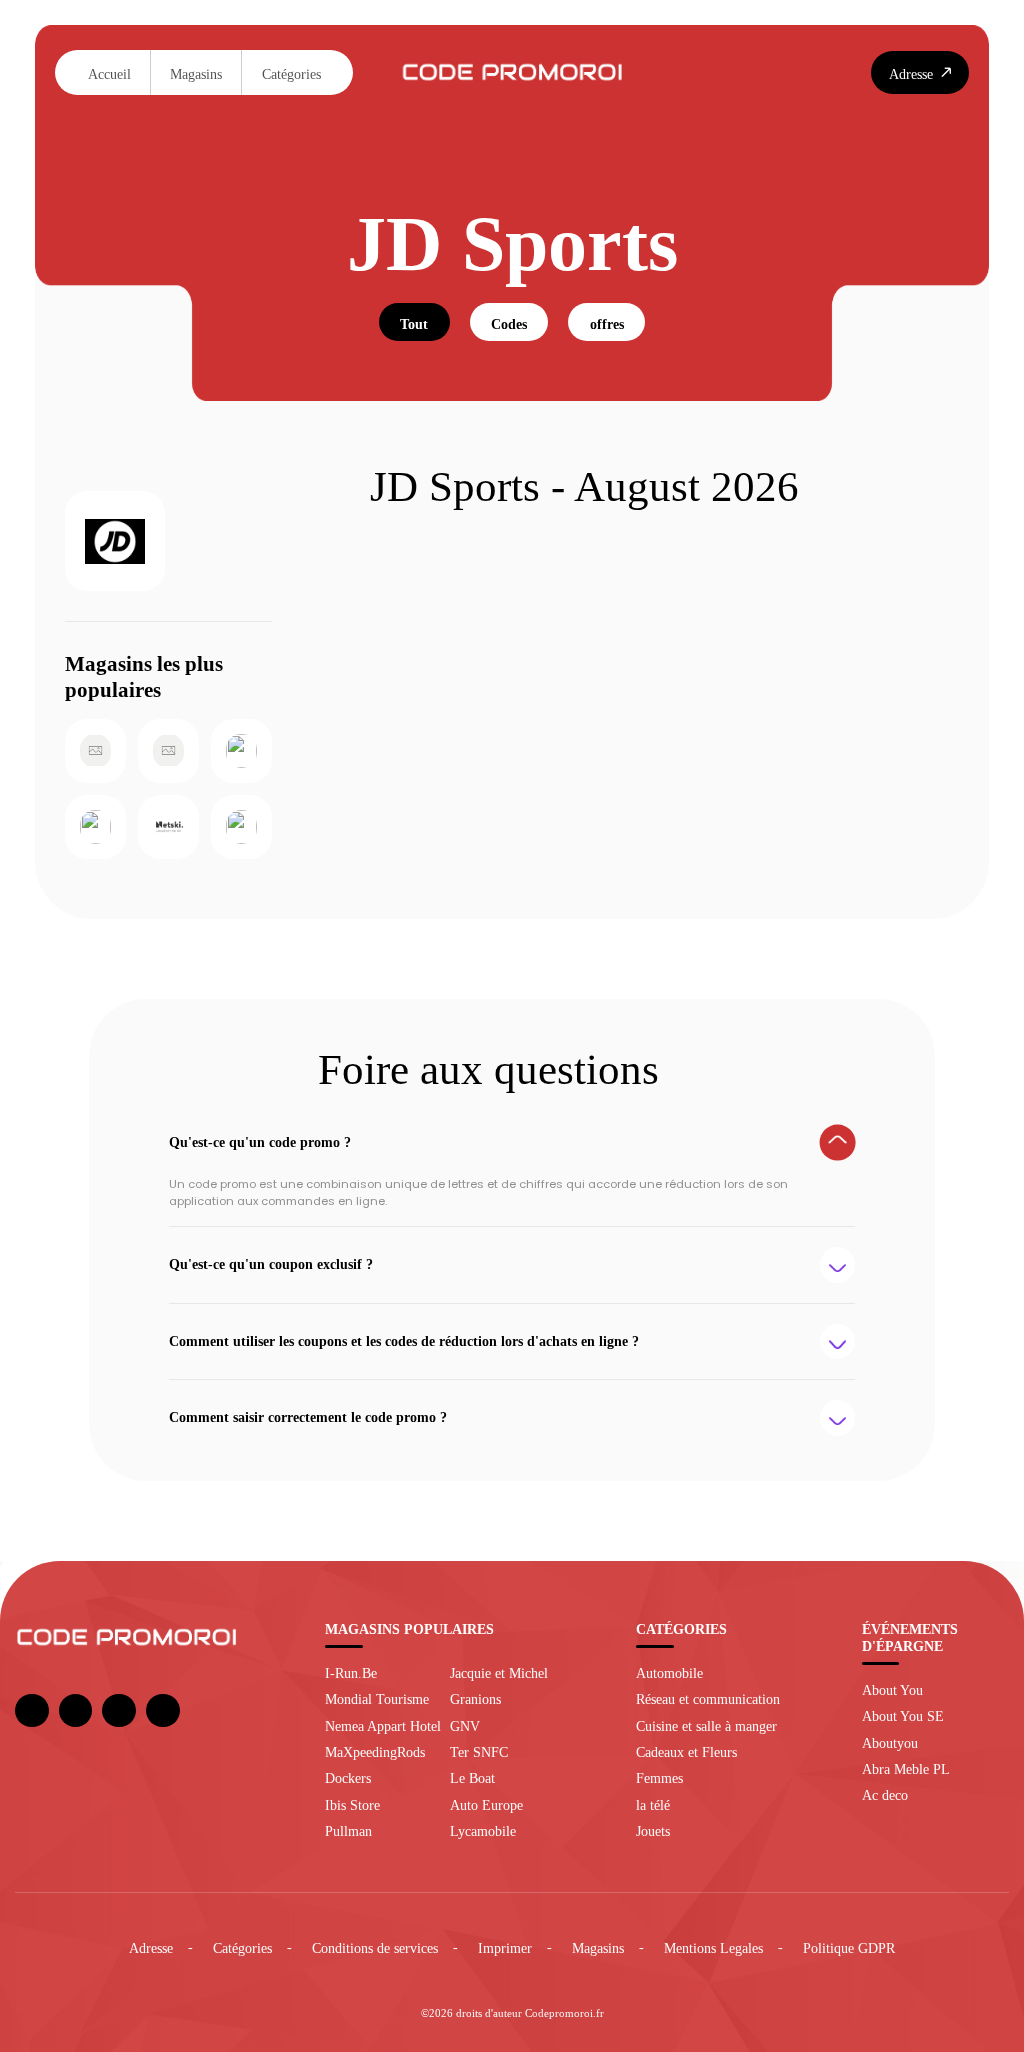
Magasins (196, 74)
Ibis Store (352, 1805)
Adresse (151, 1948)
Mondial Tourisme (377, 1699)
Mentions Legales (713, 1948)
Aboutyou (890, 1743)
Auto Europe (486, 1805)
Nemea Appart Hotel (383, 1726)
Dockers (348, 1778)
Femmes (659, 1778)
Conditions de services (375, 1948)
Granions (475, 1699)
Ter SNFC (479, 1752)
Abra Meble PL (906, 1769)
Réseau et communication (708, 1699)
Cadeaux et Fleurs (686, 1752)
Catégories (291, 74)
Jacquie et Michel (499, 1673)
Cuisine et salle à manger (706, 1726)
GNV (465, 1726)
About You (892, 1690)
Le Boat (472, 1778)
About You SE (903, 1716)
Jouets (653, 1831)
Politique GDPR (849, 1948)
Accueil (109, 74)
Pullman (348, 1831)
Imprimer (505, 1948)
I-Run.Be (351, 1673)
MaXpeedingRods (375, 1752)
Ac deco (885, 1795)
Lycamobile (483, 1831)
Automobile (669, 1673)
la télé (653, 1805)
